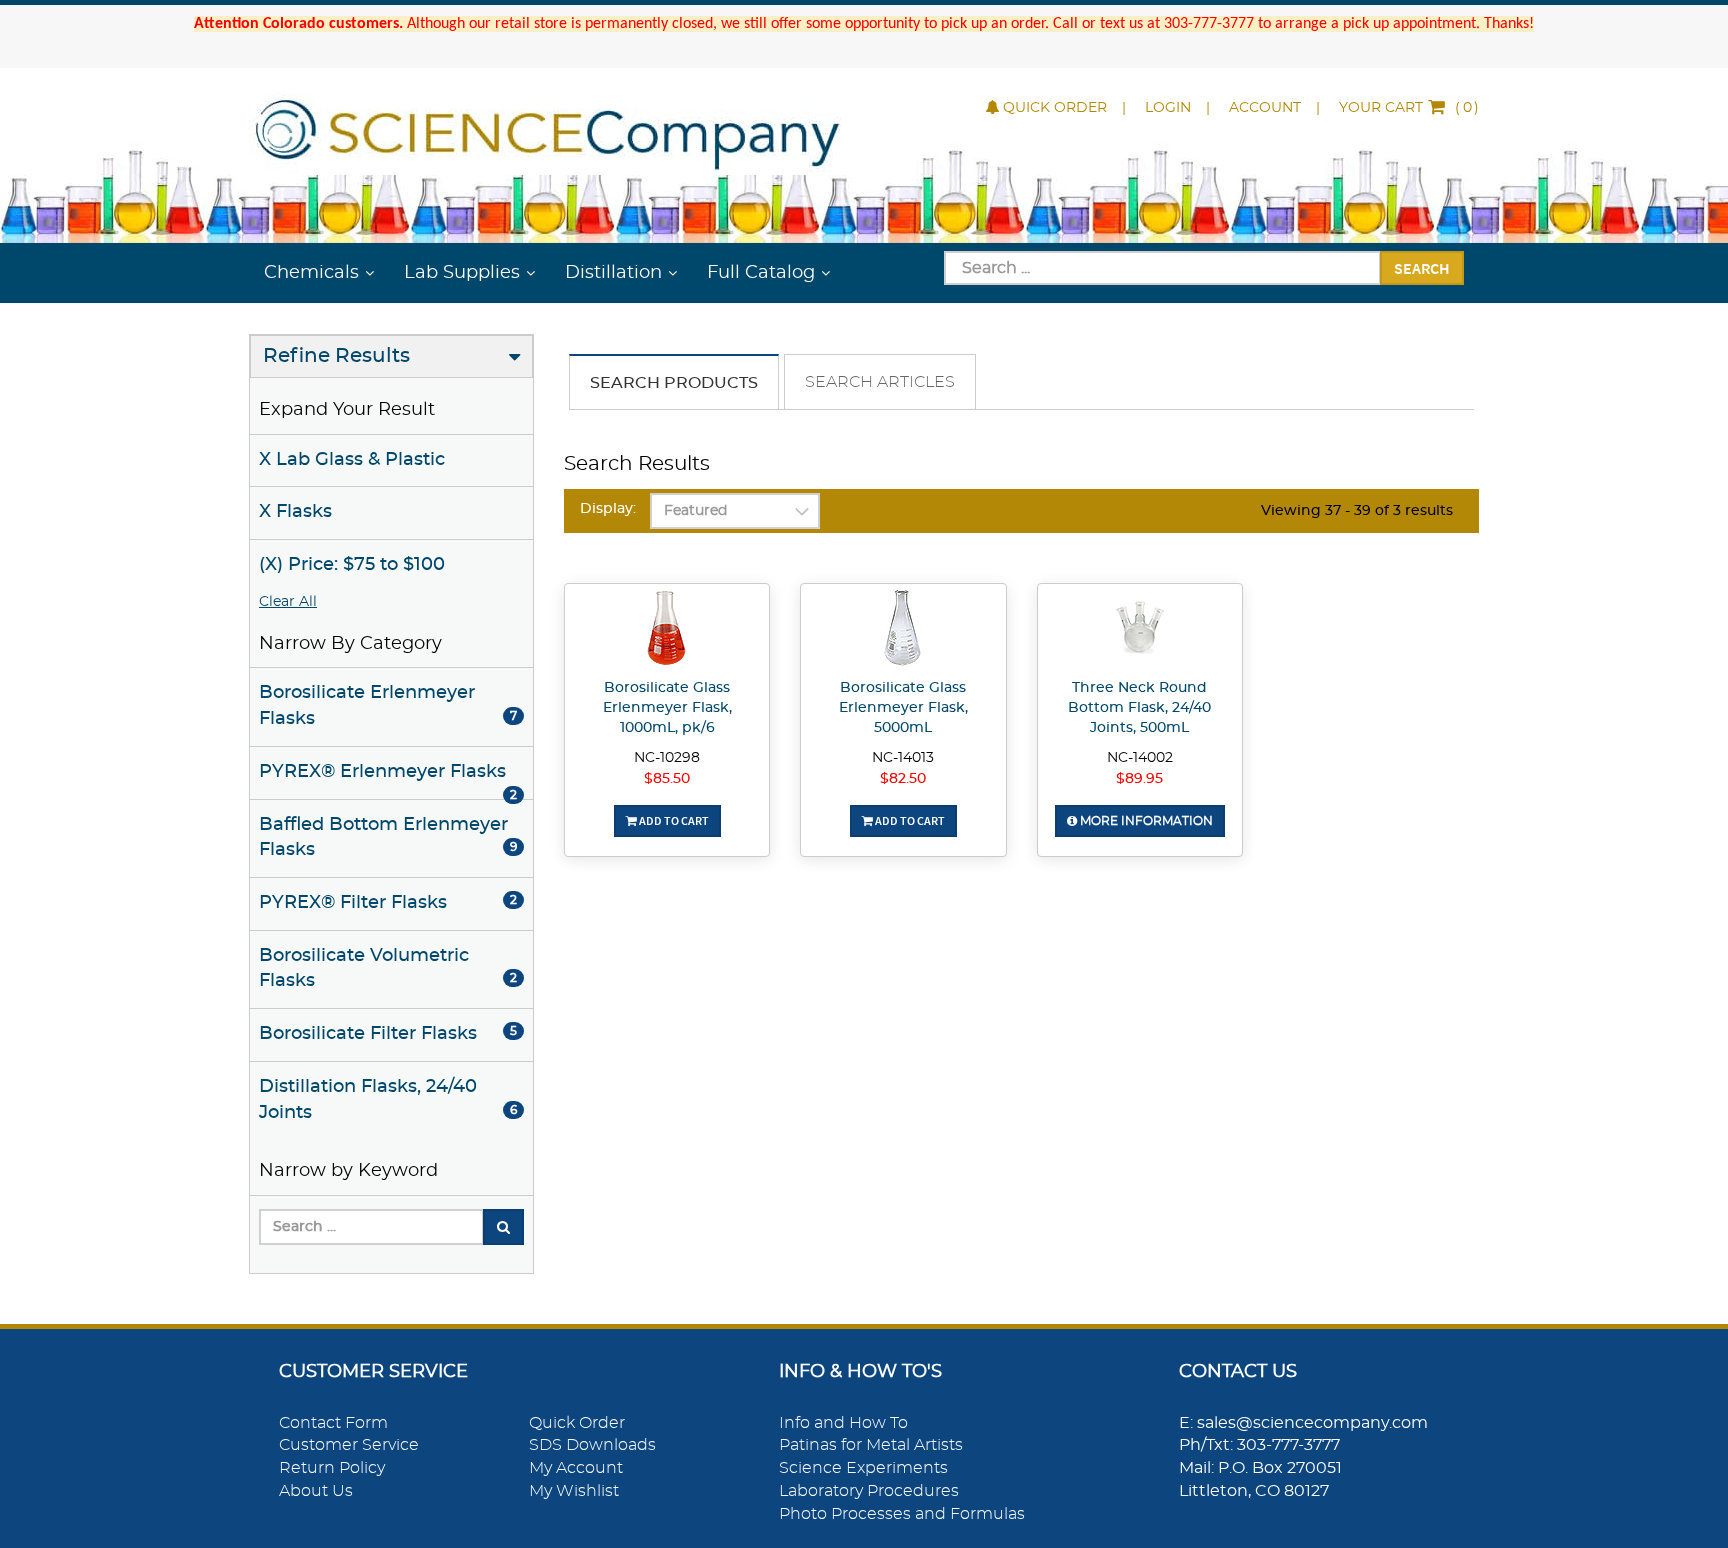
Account (1265, 108)
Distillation (613, 273)
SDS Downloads (592, 1445)
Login (1168, 108)
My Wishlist (574, 1491)
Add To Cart (673, 820)
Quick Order (1055, 108)
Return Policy (332, 1468)
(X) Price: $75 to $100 (352, 565)
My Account (576, 1468)
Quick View (667, 631)
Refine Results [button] (336, 356)
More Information (1145, 821)
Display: (608, 509)
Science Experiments (863, 1468)
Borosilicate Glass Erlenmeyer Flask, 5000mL (903, 708)
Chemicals (311, 273)
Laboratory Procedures (869, 1491)
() (1409, 108)
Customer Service (349, 1445)
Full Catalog (761, 273)
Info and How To (843, 1423)
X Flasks (295, 512)
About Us (316, 1491)
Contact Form (333, 1423)
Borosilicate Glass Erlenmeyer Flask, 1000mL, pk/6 (667, 708)
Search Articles (880, 382)
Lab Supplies (462, 273)
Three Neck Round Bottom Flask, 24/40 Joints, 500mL (1139, 708)
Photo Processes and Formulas (902, 1514)
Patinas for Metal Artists (871, 1445)
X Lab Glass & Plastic (352, 460)
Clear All (288, 602)
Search (1422, 268)
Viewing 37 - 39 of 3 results (1357, 511)
